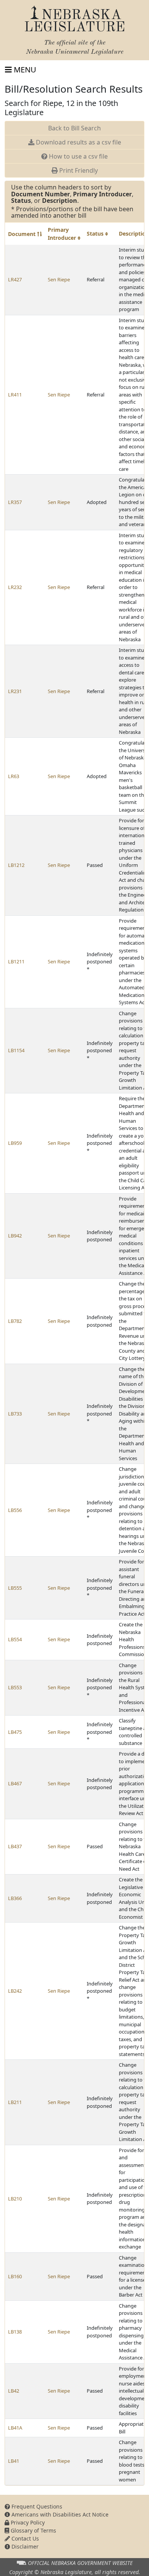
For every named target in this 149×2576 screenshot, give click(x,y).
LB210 (15, 2199)
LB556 (15, 1510)
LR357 (15, 502)
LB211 (15, 2102)
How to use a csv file (78, 156)
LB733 (15, 1414)
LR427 (15, 279)
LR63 (14, 776)
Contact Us (24, 2538)
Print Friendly (78, 170)
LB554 (15, 1639)
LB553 (15, 1687)
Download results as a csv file (78, 142)
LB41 (14, 2461)
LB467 (15, 1783)
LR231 (15, 691)
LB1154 (16, 1050)
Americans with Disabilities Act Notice (59, 2514)
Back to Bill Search (74, 128)
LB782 (15, 1321)
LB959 (15, 1143)
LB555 (15, 1588)
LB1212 (16, 865)
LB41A (15, 2428)
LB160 (15, 2276)
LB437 (15, 1846)
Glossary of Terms (33, 2530)
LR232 (15, 587)
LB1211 (16, 961)
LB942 (15, 1236)
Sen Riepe (59, 279)
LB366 (15, 1898)
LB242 (15, 1991)
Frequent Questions (36, 2506)
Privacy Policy (27, 2522)
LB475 (15, 1732)
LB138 (15, 2332)
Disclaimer (24, 2546)
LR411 (15, 395)
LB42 (14, 2391)
